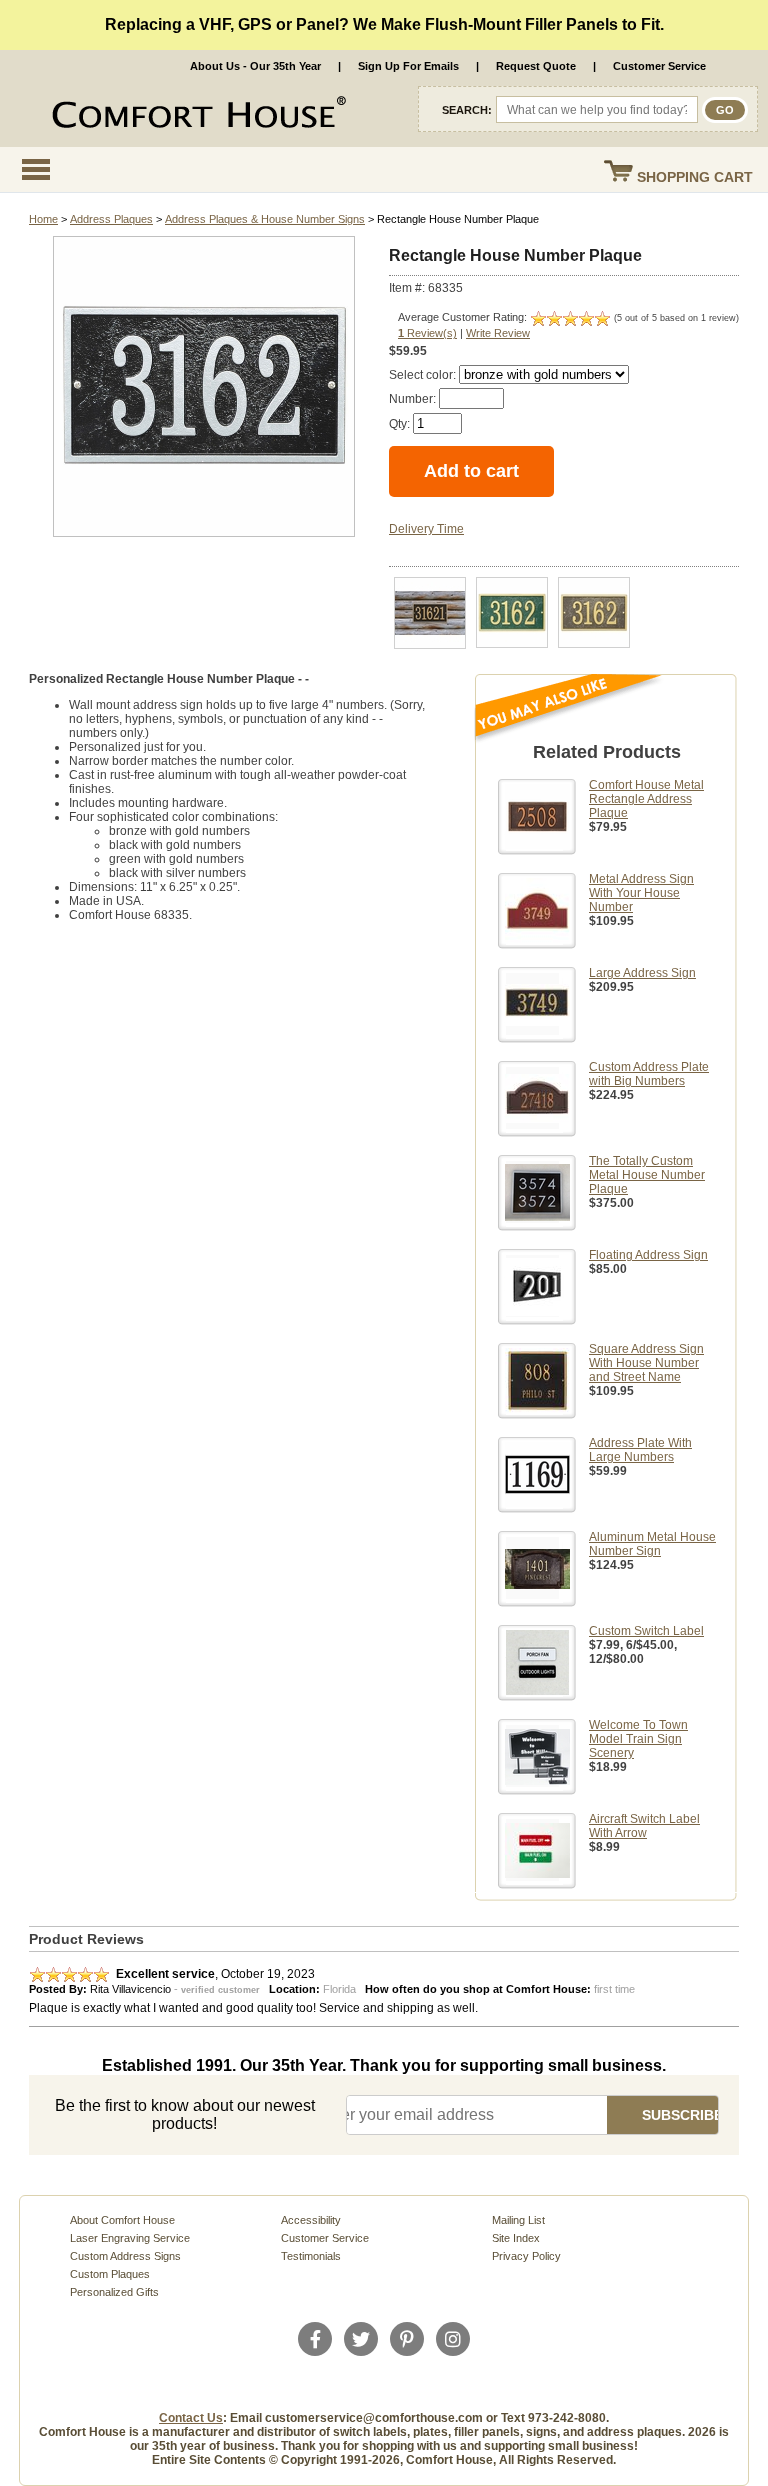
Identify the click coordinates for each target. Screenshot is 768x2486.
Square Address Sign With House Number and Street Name (646, 1363)
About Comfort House (122, 2220)
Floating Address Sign (648, 1255)
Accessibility (311, 2220)
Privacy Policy (526, 2256)
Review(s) (427, 333)
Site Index (516, 2238)
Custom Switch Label (646, 1631)
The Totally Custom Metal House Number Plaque (647, 1175)
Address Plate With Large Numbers (640, 1450)
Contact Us (191, 2418)
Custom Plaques (110, 2274)
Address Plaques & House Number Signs (265, 219)
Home (43, 219)
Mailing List (518, 2220)
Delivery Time (426, 529)
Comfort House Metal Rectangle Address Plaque (646, 799)
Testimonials (311, 2256)
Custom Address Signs (125, 2256)
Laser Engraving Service (130, 2238)
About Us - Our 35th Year (255, 66)
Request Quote (536, 66)
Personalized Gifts (114, 2292)
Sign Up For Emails (408, 66)
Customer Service (659, 66)
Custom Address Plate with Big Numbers (649, 1074)
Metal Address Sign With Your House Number (641, 893)
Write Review (498, 333)
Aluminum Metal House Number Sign (652, 1544)
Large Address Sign (642, 973)
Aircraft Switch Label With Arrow (644, 1826)
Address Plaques (111, 219)
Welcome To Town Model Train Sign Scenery (638, 1739)
